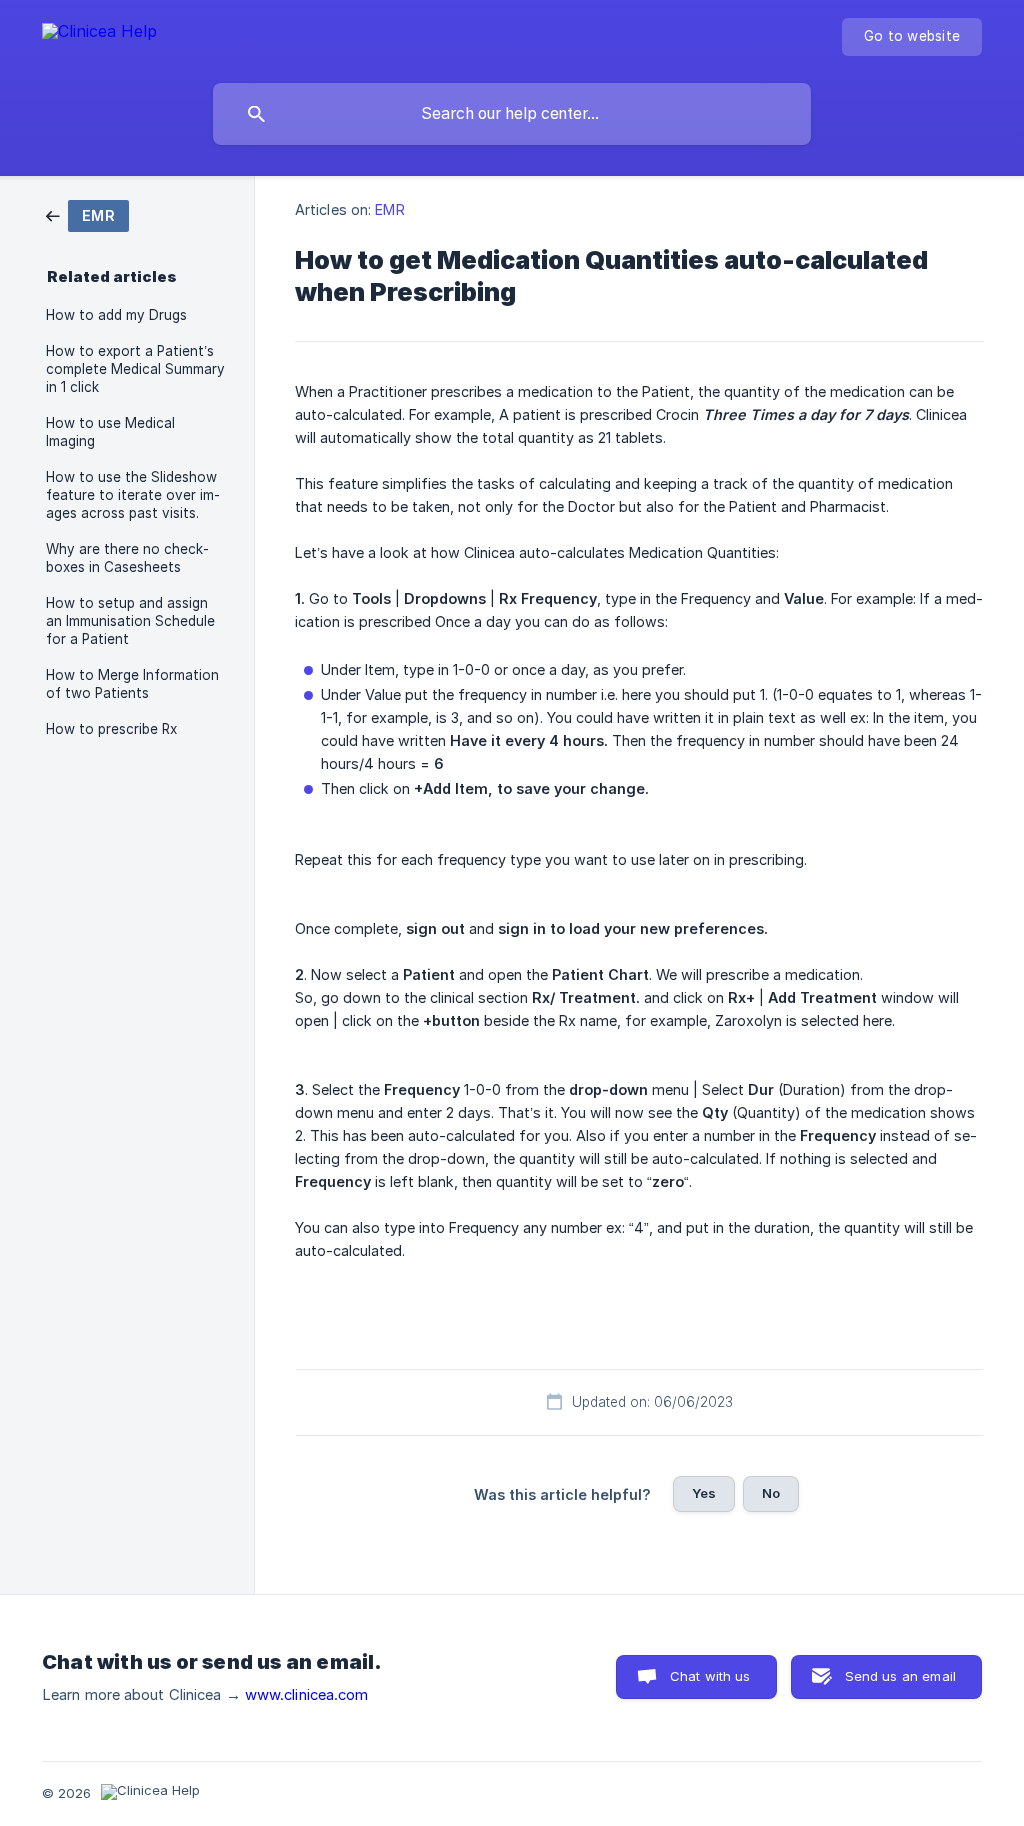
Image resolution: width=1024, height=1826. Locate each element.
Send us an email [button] (900, 1676)
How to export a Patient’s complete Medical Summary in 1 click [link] (135, 369)
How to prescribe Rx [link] (111, 729)
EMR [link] (389, 209)
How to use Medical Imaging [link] (110, 432)
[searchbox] (512, 114)
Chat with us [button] (710, 1676)
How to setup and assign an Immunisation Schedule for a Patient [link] (130, 621)
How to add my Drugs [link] (116, 315)
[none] (99, 34)
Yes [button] (704, 1493)
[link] (87, 214)
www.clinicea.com (307, 1695)
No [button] (771, 1493)
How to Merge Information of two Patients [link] (132, 684)
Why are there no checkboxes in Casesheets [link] (127, 558)
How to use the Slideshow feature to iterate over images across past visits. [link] (133, 495)
